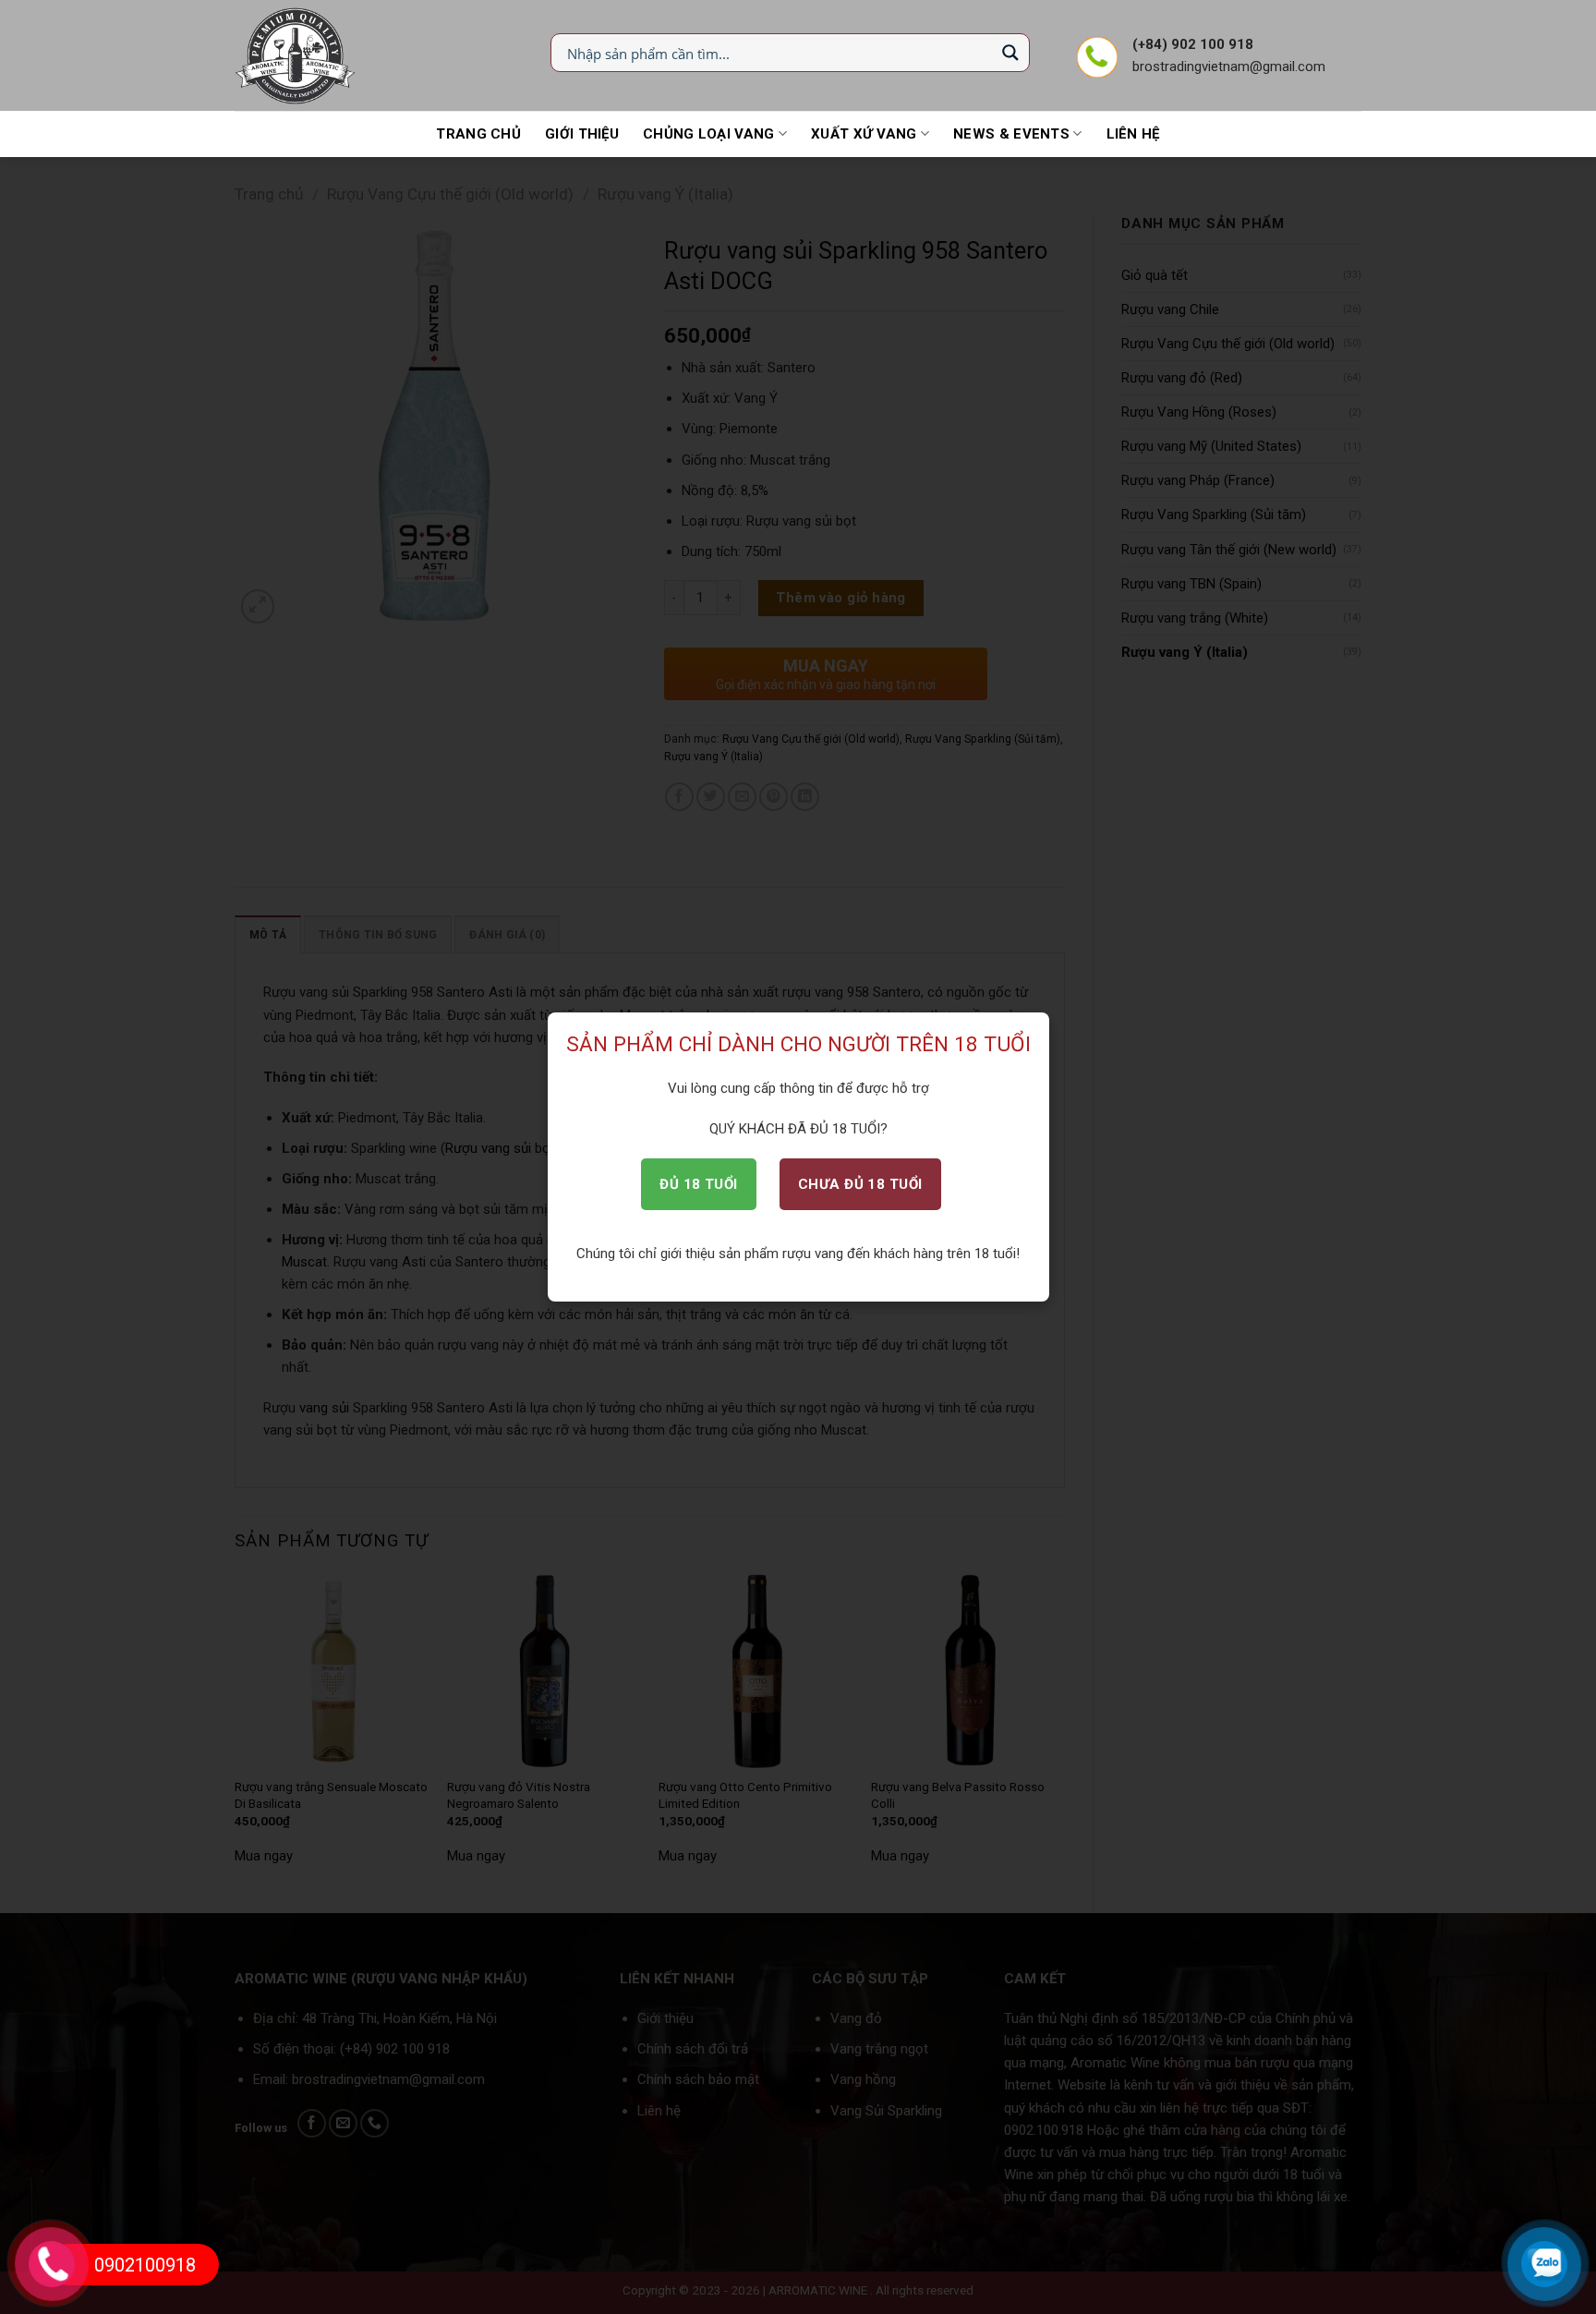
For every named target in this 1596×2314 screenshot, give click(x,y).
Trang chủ (478, 134)
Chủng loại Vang (709, 134)
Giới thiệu (582, 134)
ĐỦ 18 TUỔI (699, 1184)
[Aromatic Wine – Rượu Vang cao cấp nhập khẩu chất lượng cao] (296, 55)
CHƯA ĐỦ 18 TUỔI (860, 1184)
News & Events (1011, 134)
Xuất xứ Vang (864, 134)
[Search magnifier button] (1010, 53)
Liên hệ (1133, 134)
